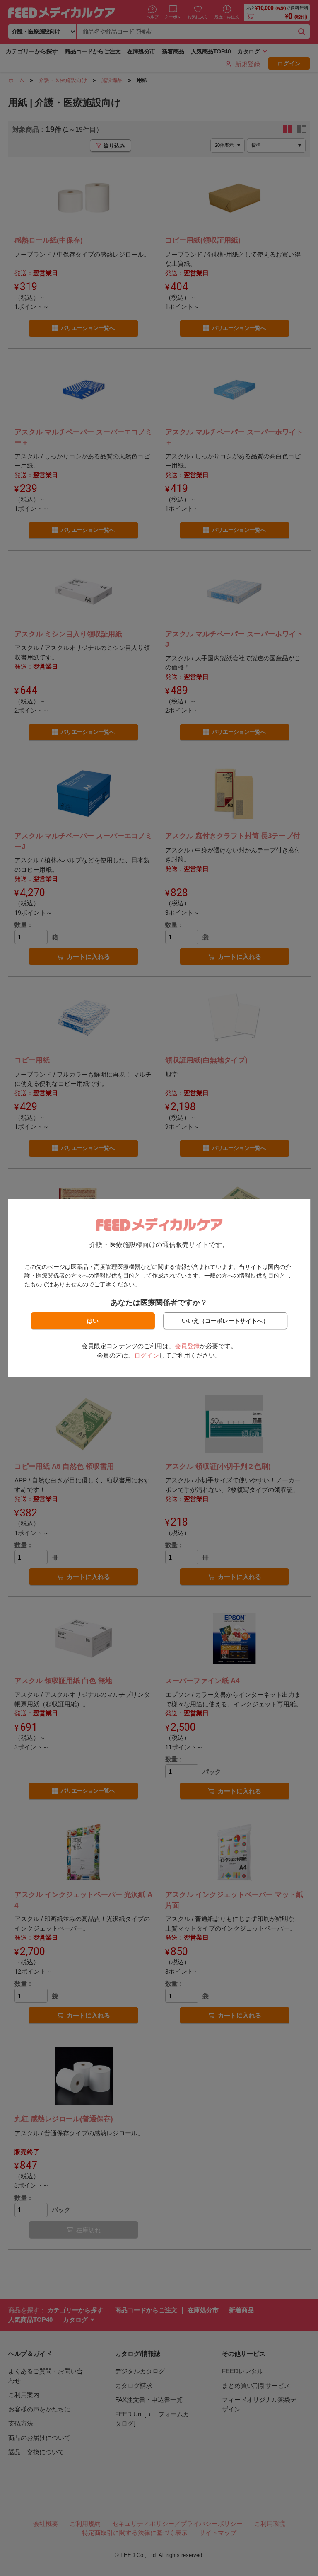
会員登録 (187, 1346)
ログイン (147, 1355)
